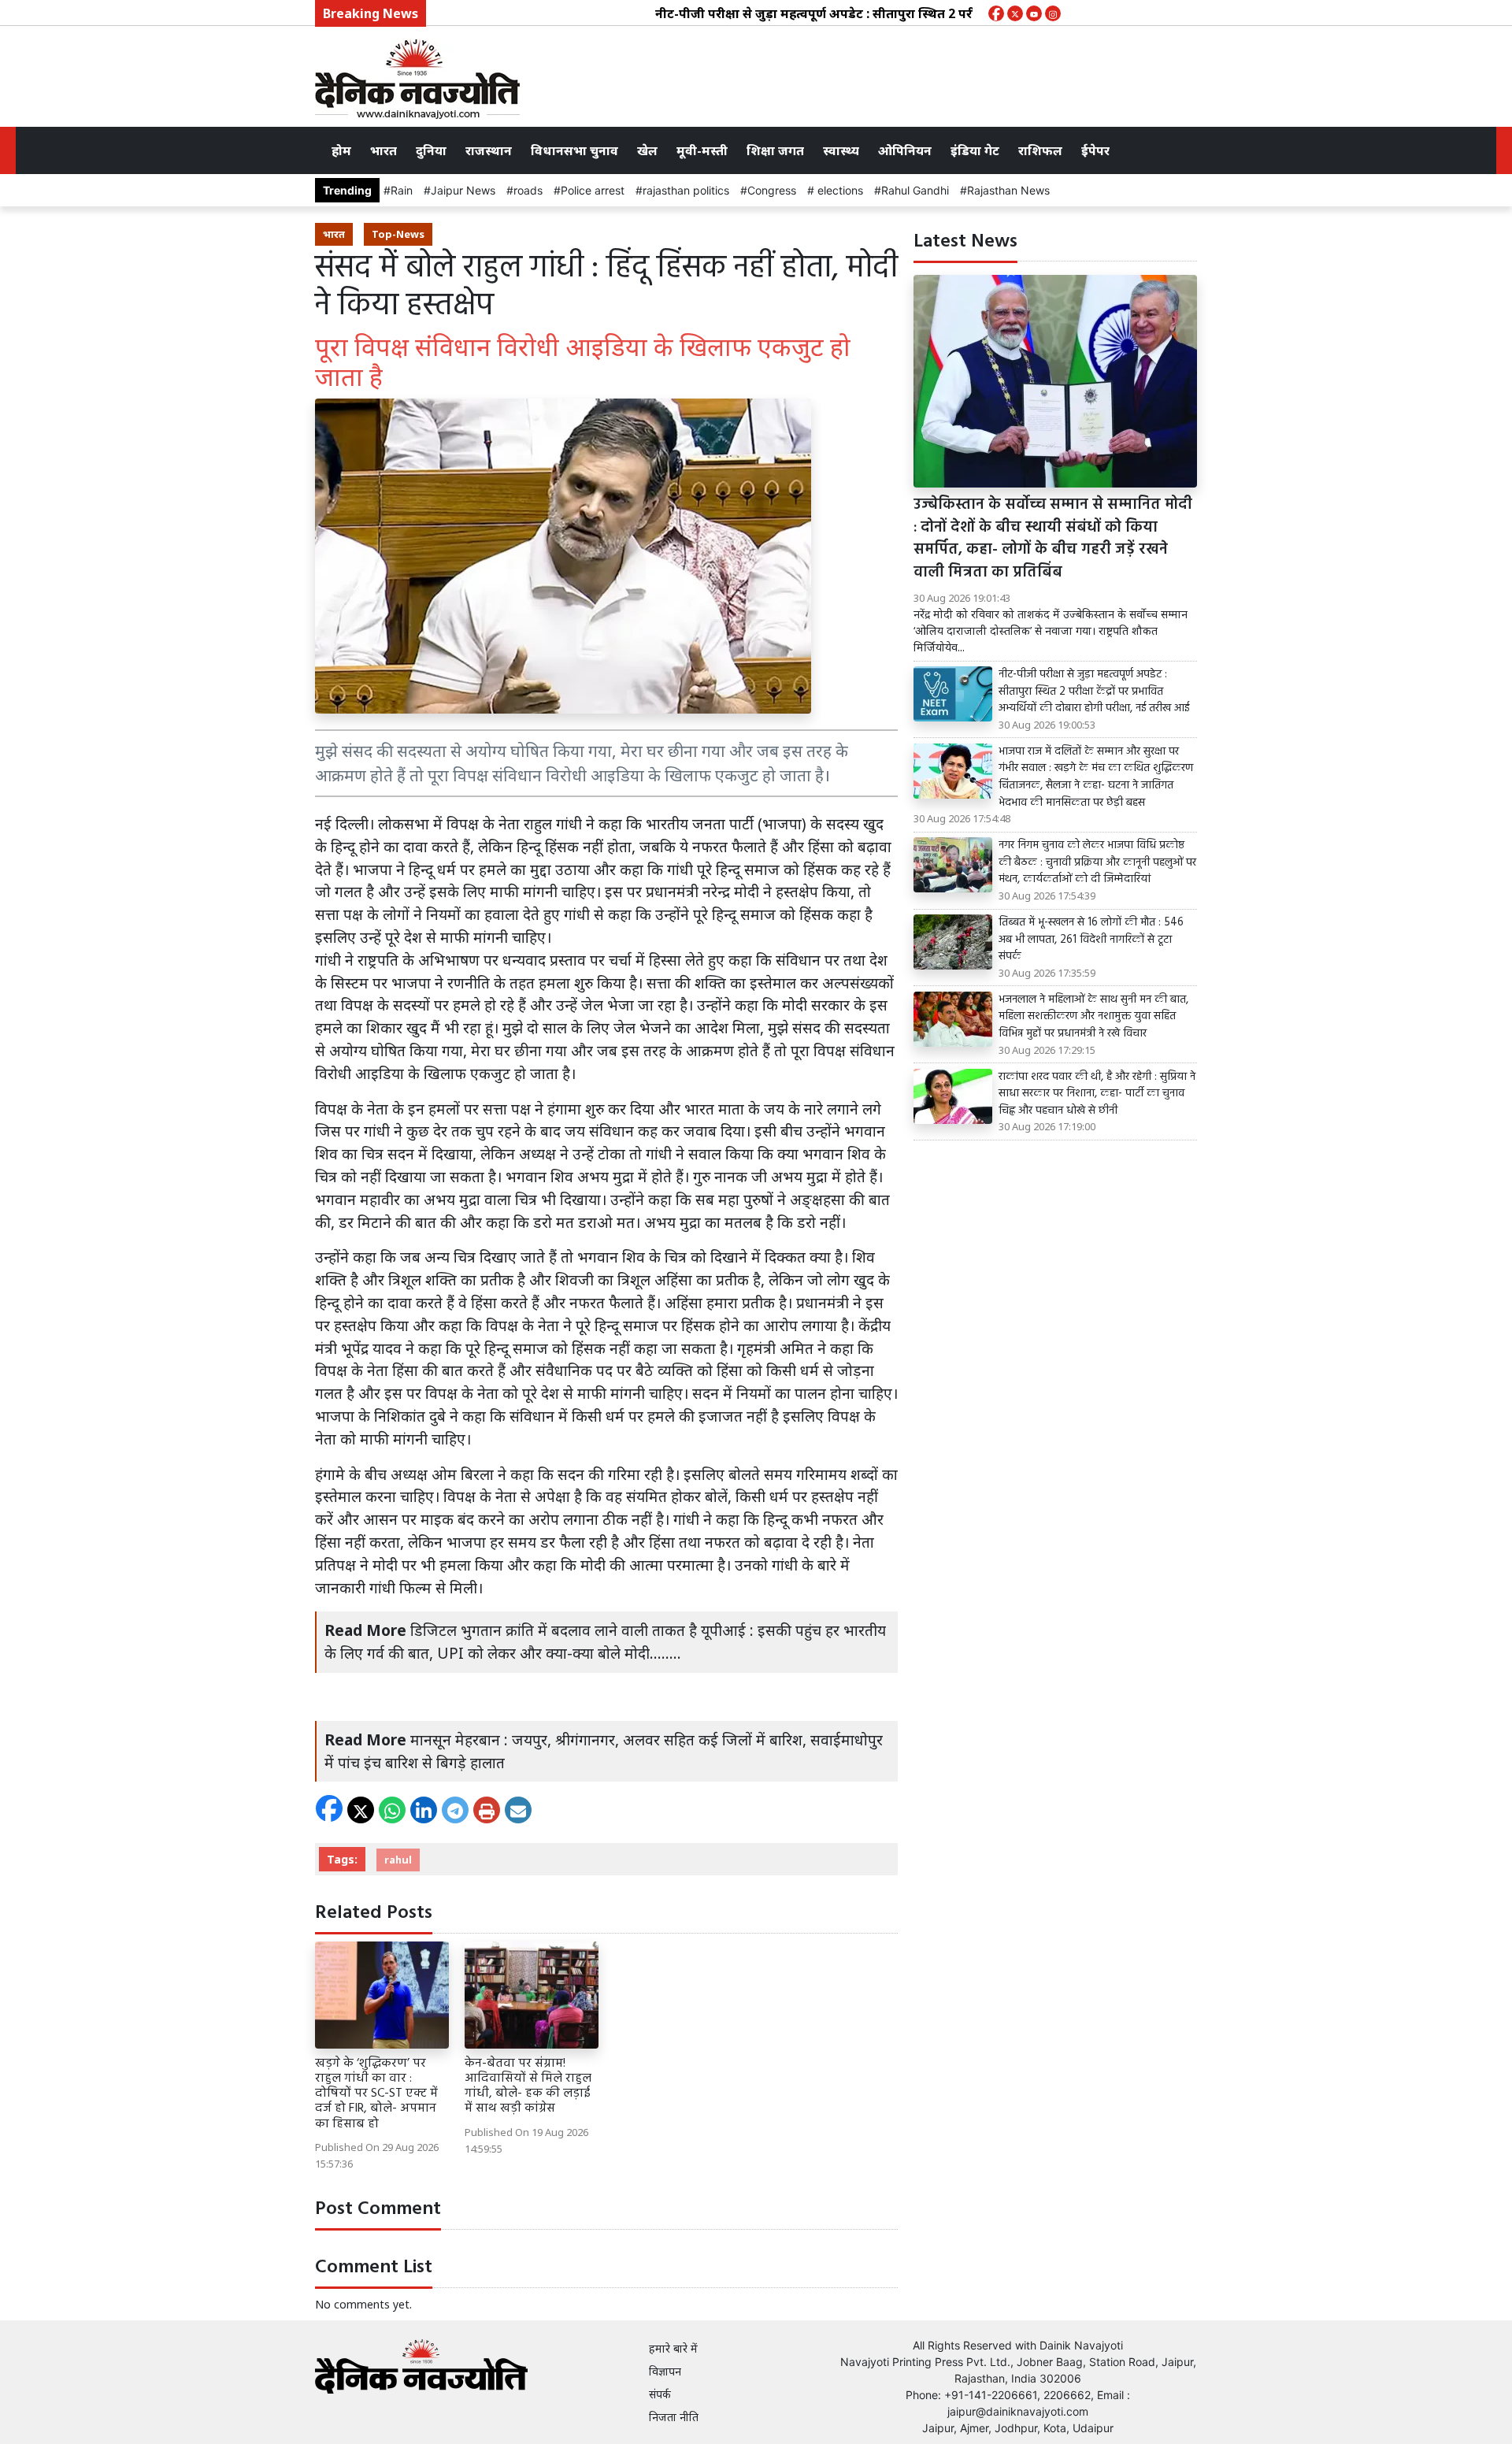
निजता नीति (674, 2417)
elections (839, 190)
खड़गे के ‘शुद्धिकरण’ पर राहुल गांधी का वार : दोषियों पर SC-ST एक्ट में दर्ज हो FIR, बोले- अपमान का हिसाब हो (376, 2094)
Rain (402, 190)
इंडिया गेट (975, 150)
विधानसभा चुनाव (574, 150)
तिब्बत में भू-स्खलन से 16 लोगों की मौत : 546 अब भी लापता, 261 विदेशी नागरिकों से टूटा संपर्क (1091, 940)
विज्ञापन (665, 2371)
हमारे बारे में (673, 2348)
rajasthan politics (686, 190)
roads (528, 190)
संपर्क (660, 2394)
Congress (772, 190)
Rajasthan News (1008, 190)
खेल (647, 150)
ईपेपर (1095, 150)
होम (341, 150)
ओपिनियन (905, 150)
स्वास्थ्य (841, 150)
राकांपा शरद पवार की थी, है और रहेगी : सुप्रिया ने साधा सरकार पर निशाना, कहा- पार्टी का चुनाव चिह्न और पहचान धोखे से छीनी (1097, 1094)
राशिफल (1040, 150)
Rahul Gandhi (915, 190)
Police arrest (593, 190)
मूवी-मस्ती (702, 150)
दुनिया (431, 150)
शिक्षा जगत (775, 150)
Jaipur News (463, 190)
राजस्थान (489, 150)
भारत (384, 150)
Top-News (398, 234)
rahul (398, 1860)
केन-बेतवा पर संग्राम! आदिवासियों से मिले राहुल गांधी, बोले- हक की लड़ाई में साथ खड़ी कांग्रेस (528, 2086)
